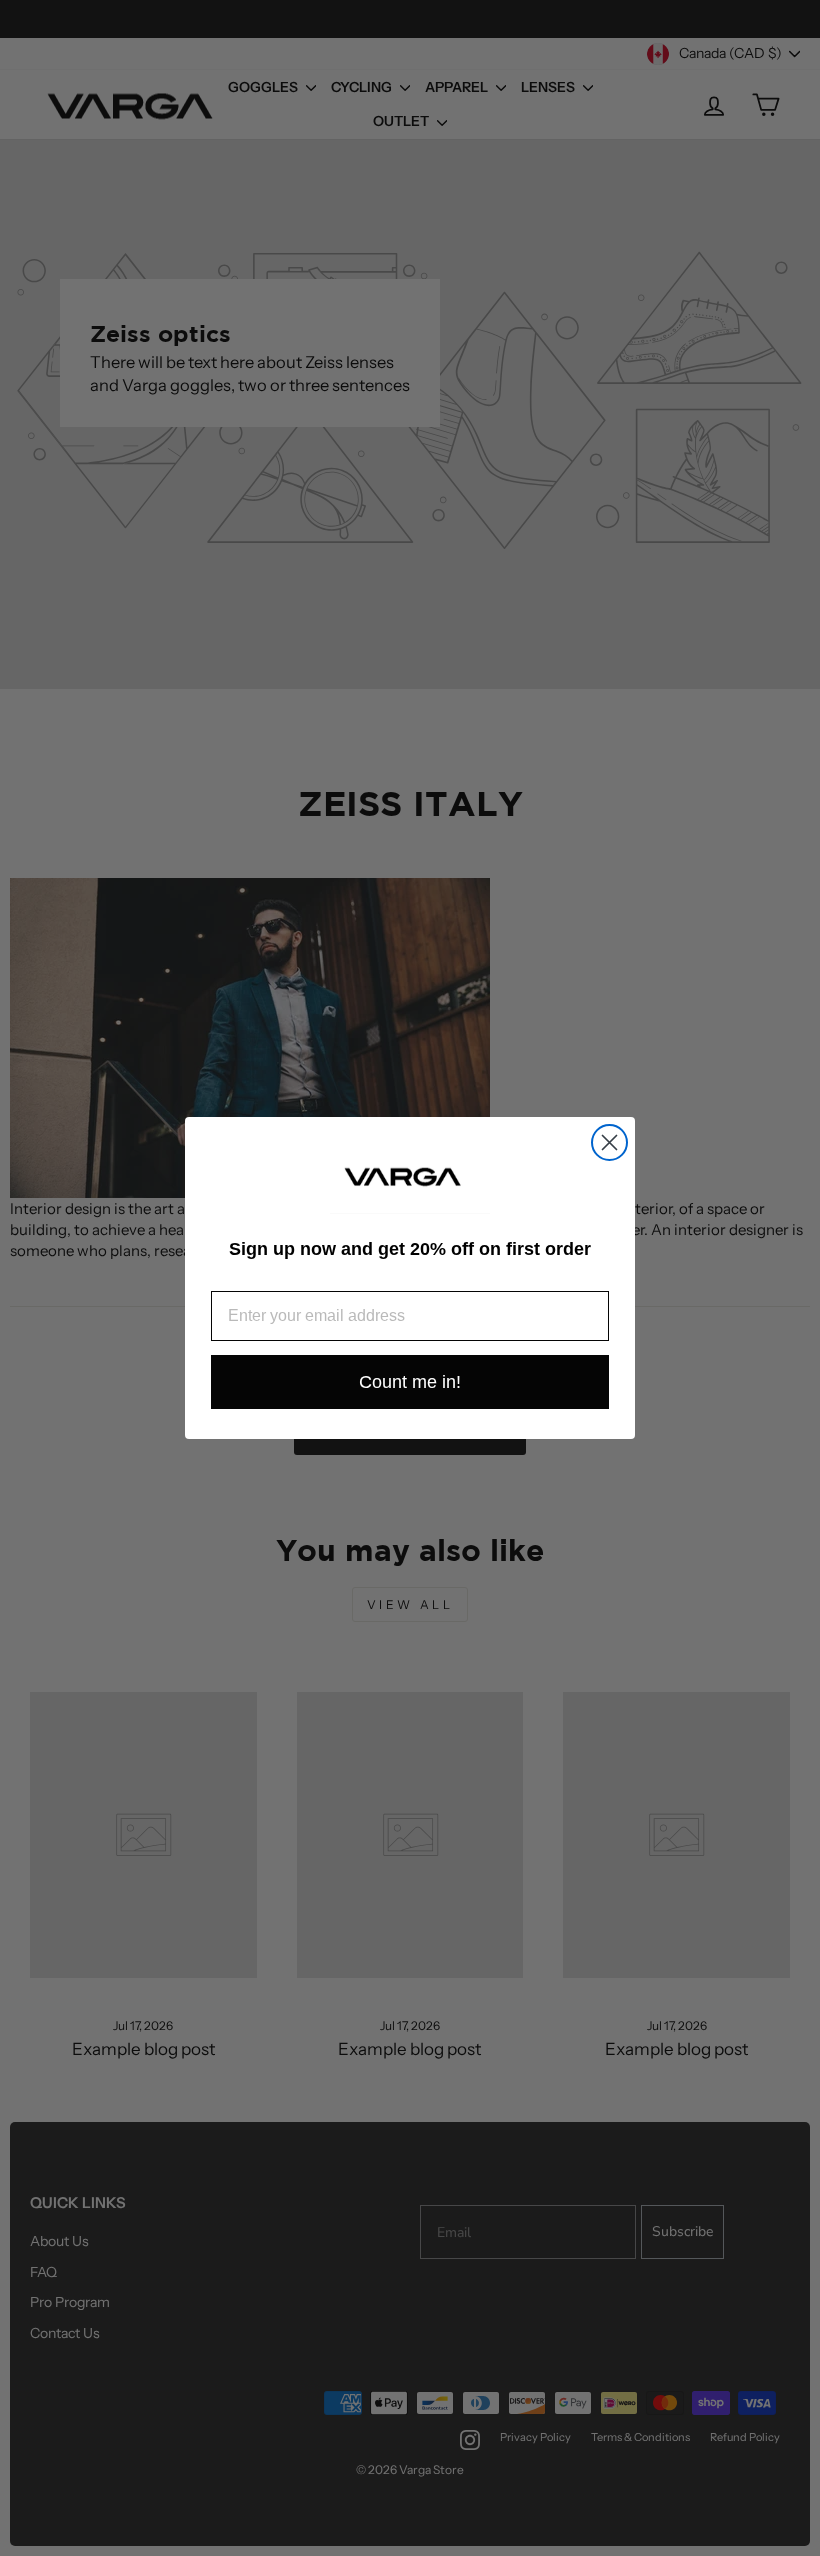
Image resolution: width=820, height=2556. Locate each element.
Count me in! (410, 1382)
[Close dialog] (609, 1142)
